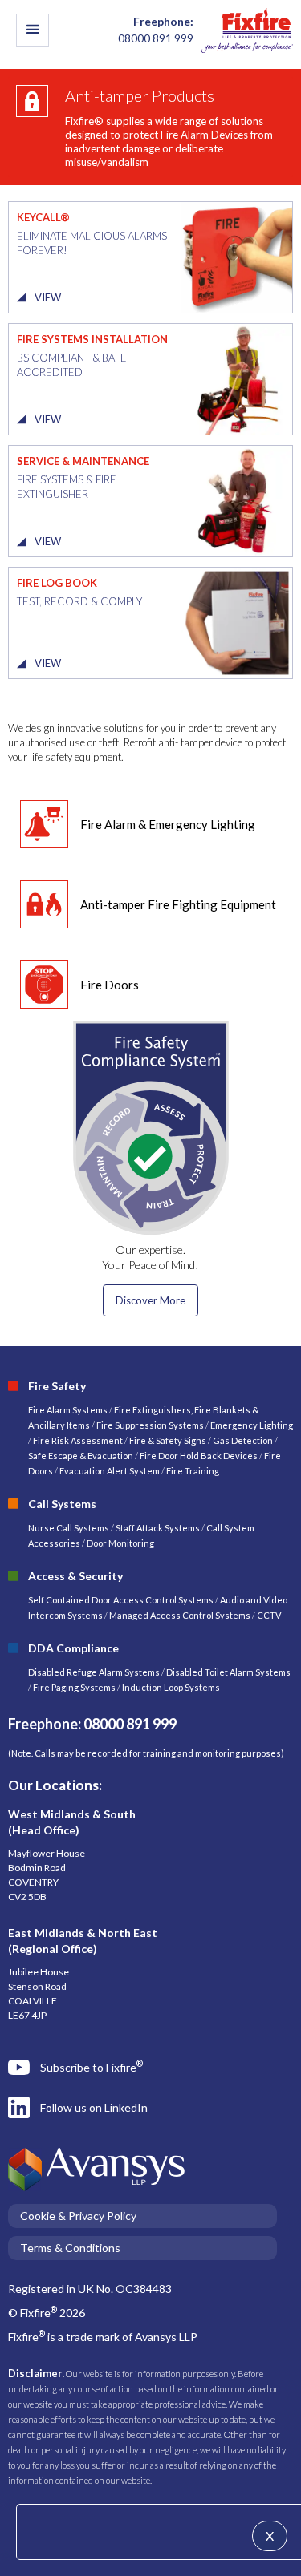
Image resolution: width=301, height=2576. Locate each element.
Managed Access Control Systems (180, 1615)
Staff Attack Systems (158, 1528)
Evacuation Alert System (110, 1471)
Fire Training (193, 1471)
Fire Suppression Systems (149, 1425)
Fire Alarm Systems (68, 1410)
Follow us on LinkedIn (94, 2107)
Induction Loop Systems (171, 1687)
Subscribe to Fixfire (92, 2066)
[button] (33, 30)
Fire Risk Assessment (79, 1440)
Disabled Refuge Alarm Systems (94, 1672)
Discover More (150, 1300)
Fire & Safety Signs (168, 1440)
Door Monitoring (120, 1543)
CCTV (269, 1615)
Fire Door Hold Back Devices (199, 1456)
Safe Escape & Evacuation (81, 1456)
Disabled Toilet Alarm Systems (228, 1672)
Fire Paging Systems (74, 1687)
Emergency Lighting (252, 1425)
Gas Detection (243, 1440)
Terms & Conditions (70, 2248)
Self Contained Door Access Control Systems (121, 1600)
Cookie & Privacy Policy (78, 2216)
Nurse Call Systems (69, 1528)
